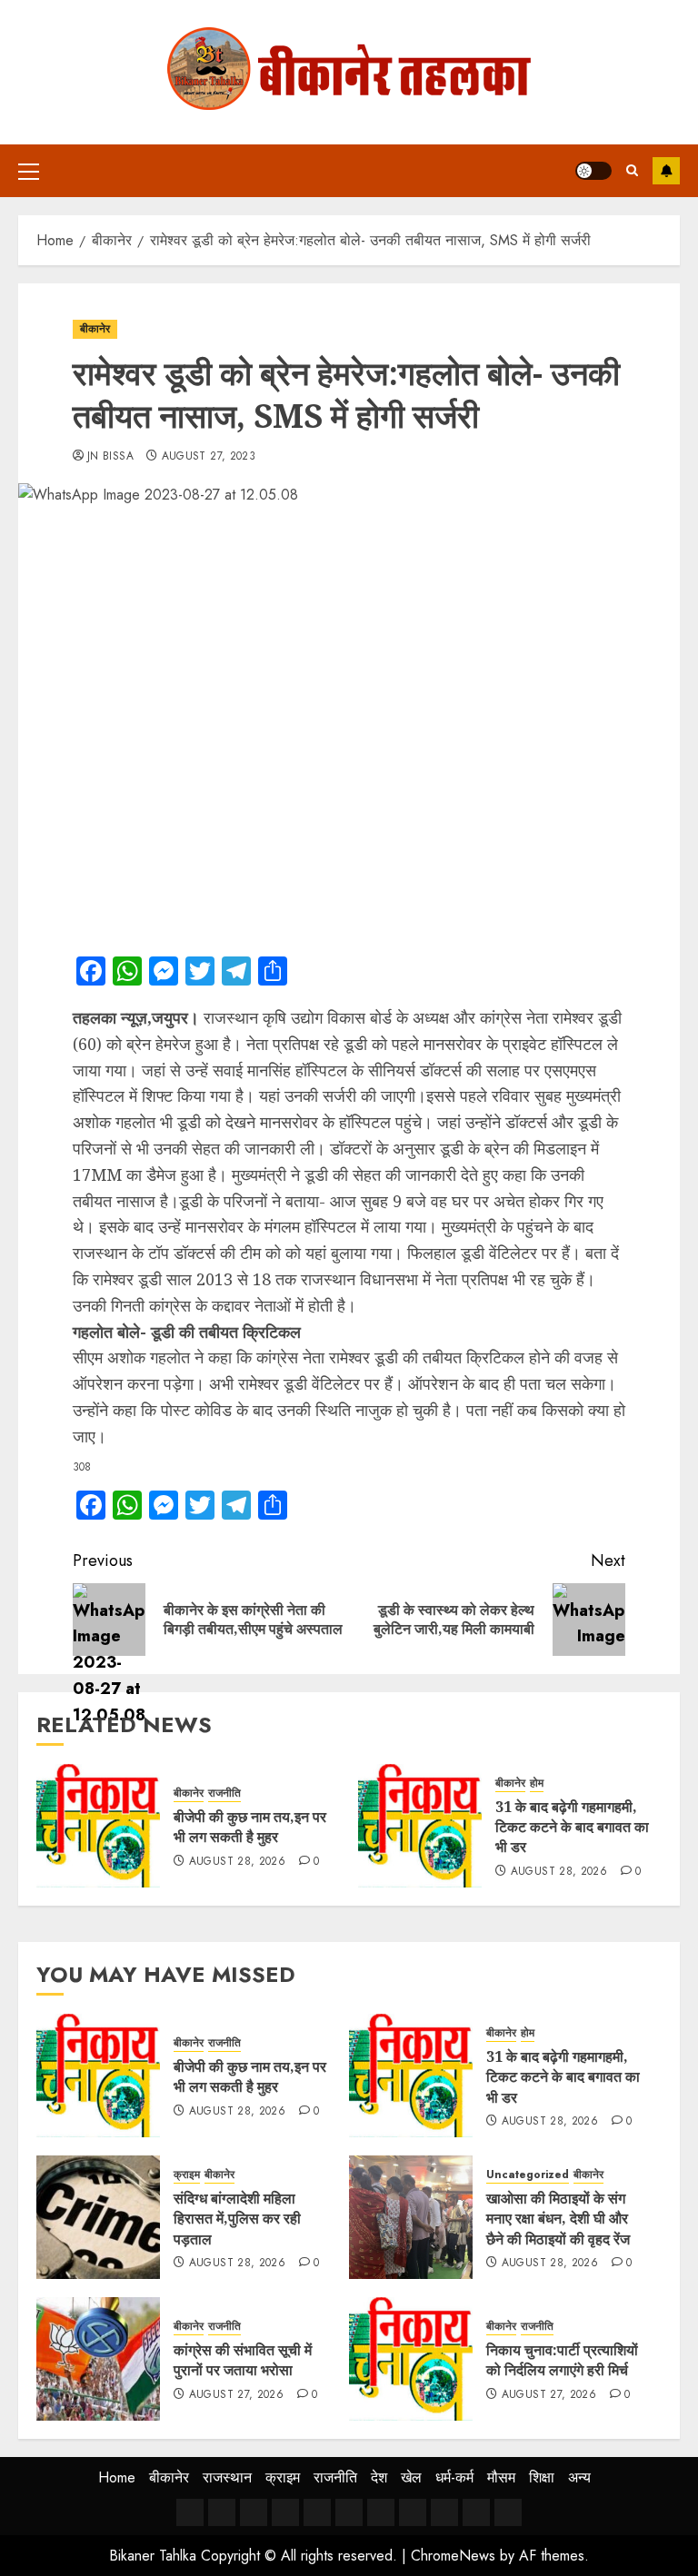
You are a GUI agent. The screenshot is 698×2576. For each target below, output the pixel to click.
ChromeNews (453, 2556)
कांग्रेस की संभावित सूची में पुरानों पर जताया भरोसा (243, 2360)
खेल (411, 2477)
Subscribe (666, 171)
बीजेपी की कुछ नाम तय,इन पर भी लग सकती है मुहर (250, 1827)
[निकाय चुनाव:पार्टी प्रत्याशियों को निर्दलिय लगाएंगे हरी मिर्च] (411, 2359)
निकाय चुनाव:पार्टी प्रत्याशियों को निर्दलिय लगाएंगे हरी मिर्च (562, 2360)
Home (117, 2477)
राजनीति (224, 1793)
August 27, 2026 (236, 2395)
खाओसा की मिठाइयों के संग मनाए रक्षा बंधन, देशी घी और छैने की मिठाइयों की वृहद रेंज (558, 2219)
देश (379, 2477)
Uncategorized (528, 2175)
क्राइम (187, 2175)
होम (537, 1783)
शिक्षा (542, 2477)
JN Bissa (110, 457)
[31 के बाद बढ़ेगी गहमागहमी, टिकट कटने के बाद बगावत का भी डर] (420, 1826)
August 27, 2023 (209, 457)
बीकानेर (95, 329)
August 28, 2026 (237, 1862)
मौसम (501, 2477)
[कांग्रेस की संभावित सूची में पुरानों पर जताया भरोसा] (98, 2359)
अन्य (579, 2477)
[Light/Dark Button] (593, 171)
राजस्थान (227, 2477)
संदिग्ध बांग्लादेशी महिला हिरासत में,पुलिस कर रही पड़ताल (237, 2219)
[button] (29, 171)
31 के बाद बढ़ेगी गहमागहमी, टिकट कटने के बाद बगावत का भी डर (572, 1827)
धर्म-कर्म (454, 2477)
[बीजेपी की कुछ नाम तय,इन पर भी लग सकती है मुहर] (98, 1826)
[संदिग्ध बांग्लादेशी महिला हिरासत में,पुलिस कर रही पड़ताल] (98, 2217)
